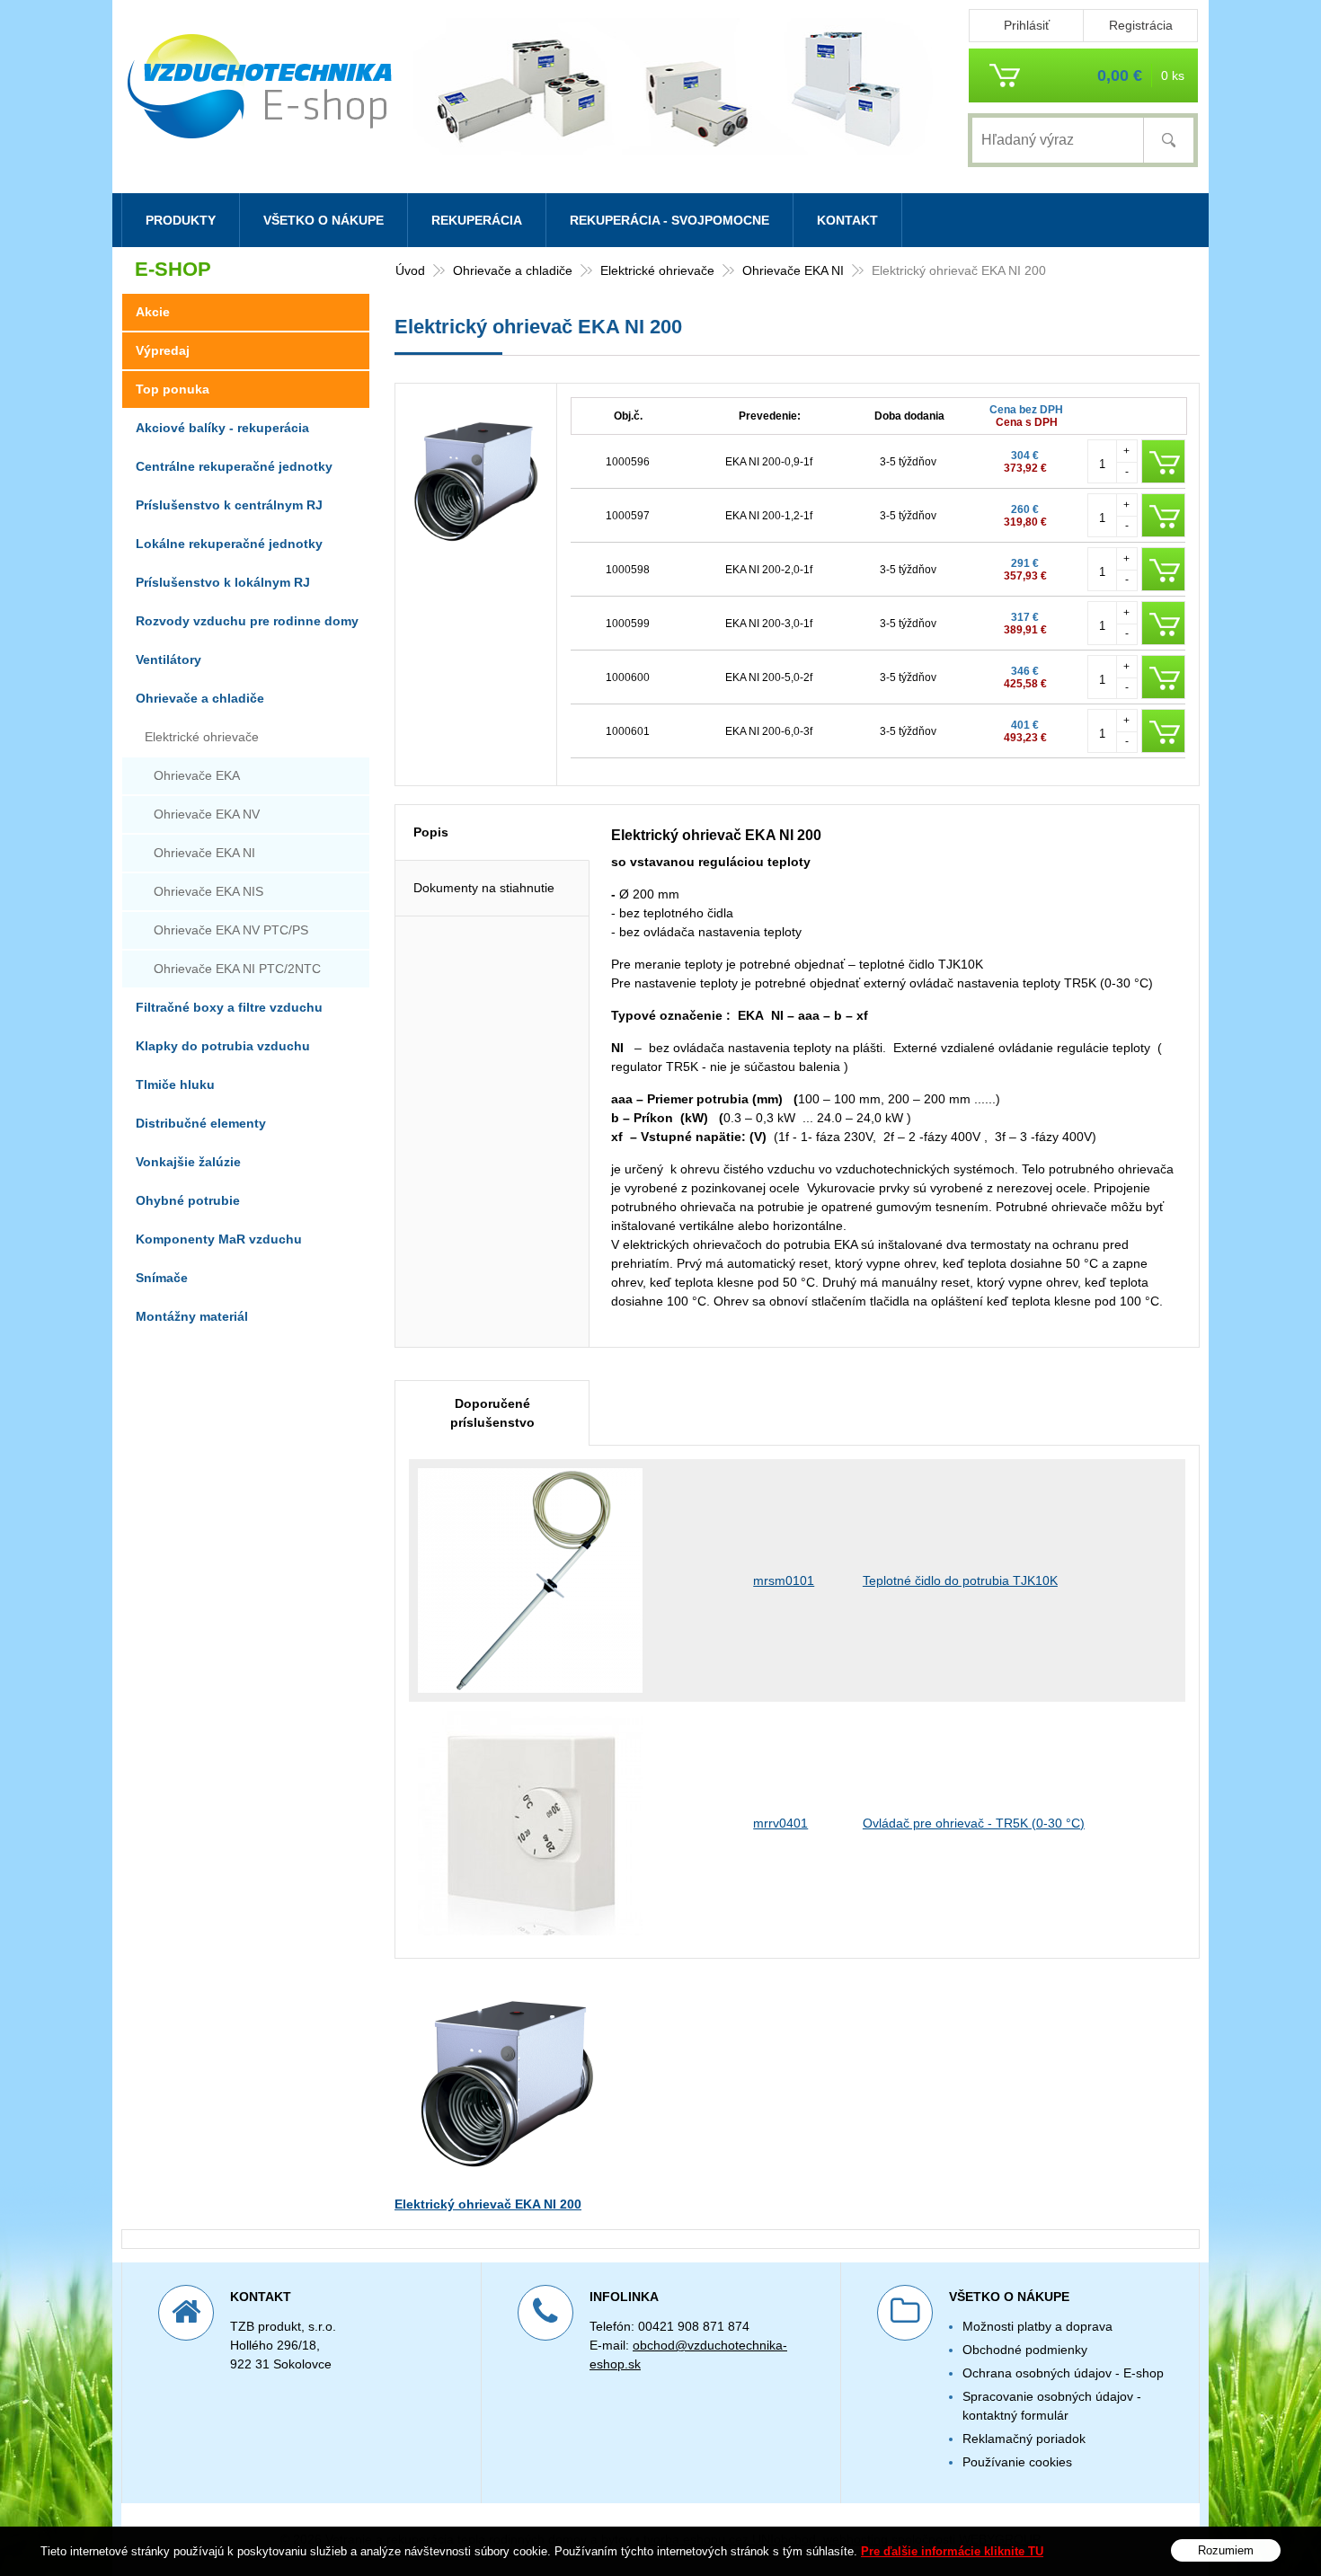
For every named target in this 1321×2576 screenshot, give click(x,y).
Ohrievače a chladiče (513, 270)
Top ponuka (173, 389)
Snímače (162, 1278)
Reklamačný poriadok (1024, 2439)
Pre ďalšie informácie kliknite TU (952, 2551)
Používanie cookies (1017, 2462)
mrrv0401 (780, 1823)
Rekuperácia (477, 220)
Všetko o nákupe (324, 220)
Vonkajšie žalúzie (188, 1162)
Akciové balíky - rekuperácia (222, 428)
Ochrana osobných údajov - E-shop (1063, 2373)
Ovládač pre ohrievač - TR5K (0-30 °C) (974, 1823)
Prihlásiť (1027, 25)
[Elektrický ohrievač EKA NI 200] (476, 553)
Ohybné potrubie (188, 1200)
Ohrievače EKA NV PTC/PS (231, 930)
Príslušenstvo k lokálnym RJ (223, 582)
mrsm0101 (784, 1580)
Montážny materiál (192, 1316)
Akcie (153, 312)
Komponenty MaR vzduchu (219, 1239)
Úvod (410, 270)
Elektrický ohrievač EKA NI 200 (488, 2204)
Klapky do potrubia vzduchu (223, 1046)
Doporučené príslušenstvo (492, 1413)
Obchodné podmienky (1025, 2350)
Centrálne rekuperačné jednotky (234, 466)
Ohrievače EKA (197, 775)
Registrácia (1141, 25)
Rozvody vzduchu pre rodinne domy (247, 621)
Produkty (181, 220)
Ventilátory (168, 659)
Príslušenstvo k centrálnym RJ (229, 505)
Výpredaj (163, 350)
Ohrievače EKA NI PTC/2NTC (237, 969)
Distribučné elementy (201, 1123)
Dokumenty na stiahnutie (484, 888)
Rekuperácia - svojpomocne (669, 220)
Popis (431, 832)
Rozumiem (1226, 2549)
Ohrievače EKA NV (207, 814)
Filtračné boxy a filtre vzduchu (229, 1007)
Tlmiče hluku (175, 1084)
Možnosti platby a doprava (1037, 2326)
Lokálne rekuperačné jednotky (229, 544)
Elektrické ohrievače (657, 270)
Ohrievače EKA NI (793, 270)
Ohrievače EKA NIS (208, 891)
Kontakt (847, 220)
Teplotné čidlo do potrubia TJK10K (960, 1580)
